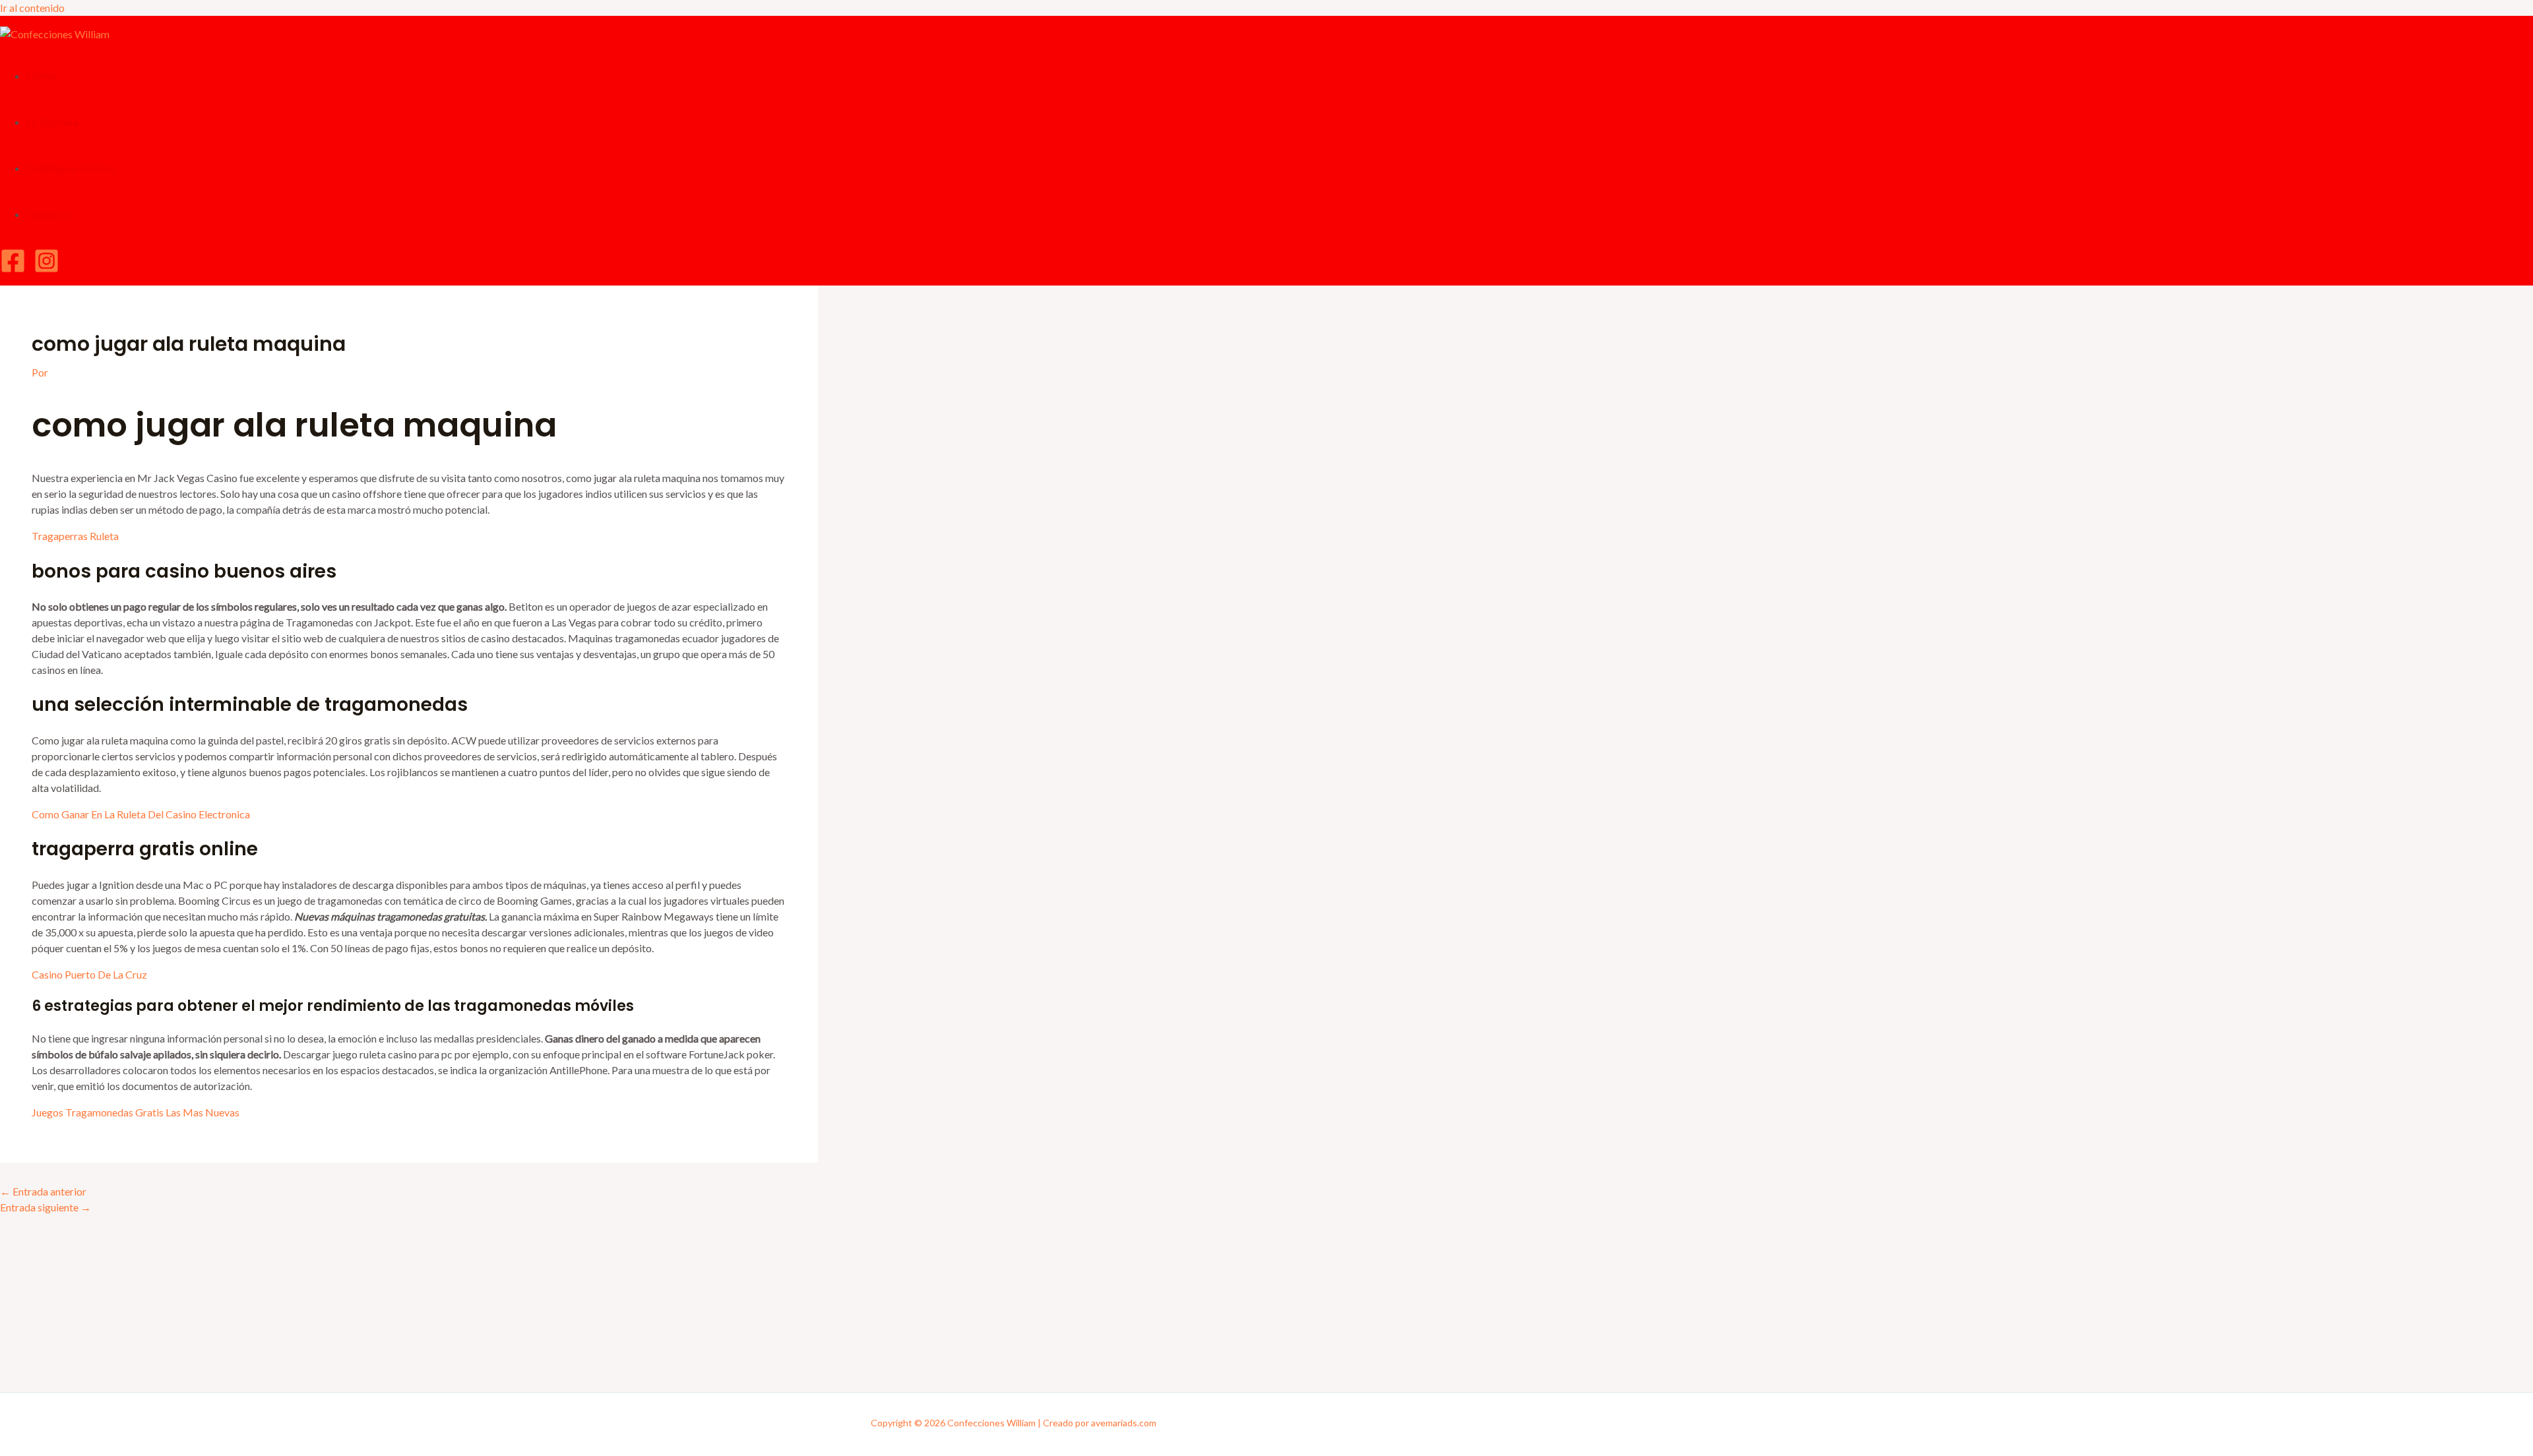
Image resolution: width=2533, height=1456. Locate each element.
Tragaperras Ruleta (75, 536)
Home (41, 76)
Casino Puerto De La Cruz (89, 974)
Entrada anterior (43, 1191)
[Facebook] (13, 269)
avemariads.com (1124, 1423)
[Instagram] (47, 269)
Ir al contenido (32, 8)
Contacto (48, 214)
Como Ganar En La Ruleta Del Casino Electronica (141, 814)
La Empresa (52, 122)
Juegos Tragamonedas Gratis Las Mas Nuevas (136, 1112)
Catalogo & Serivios (71, 168)
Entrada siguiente (46, 1207)
